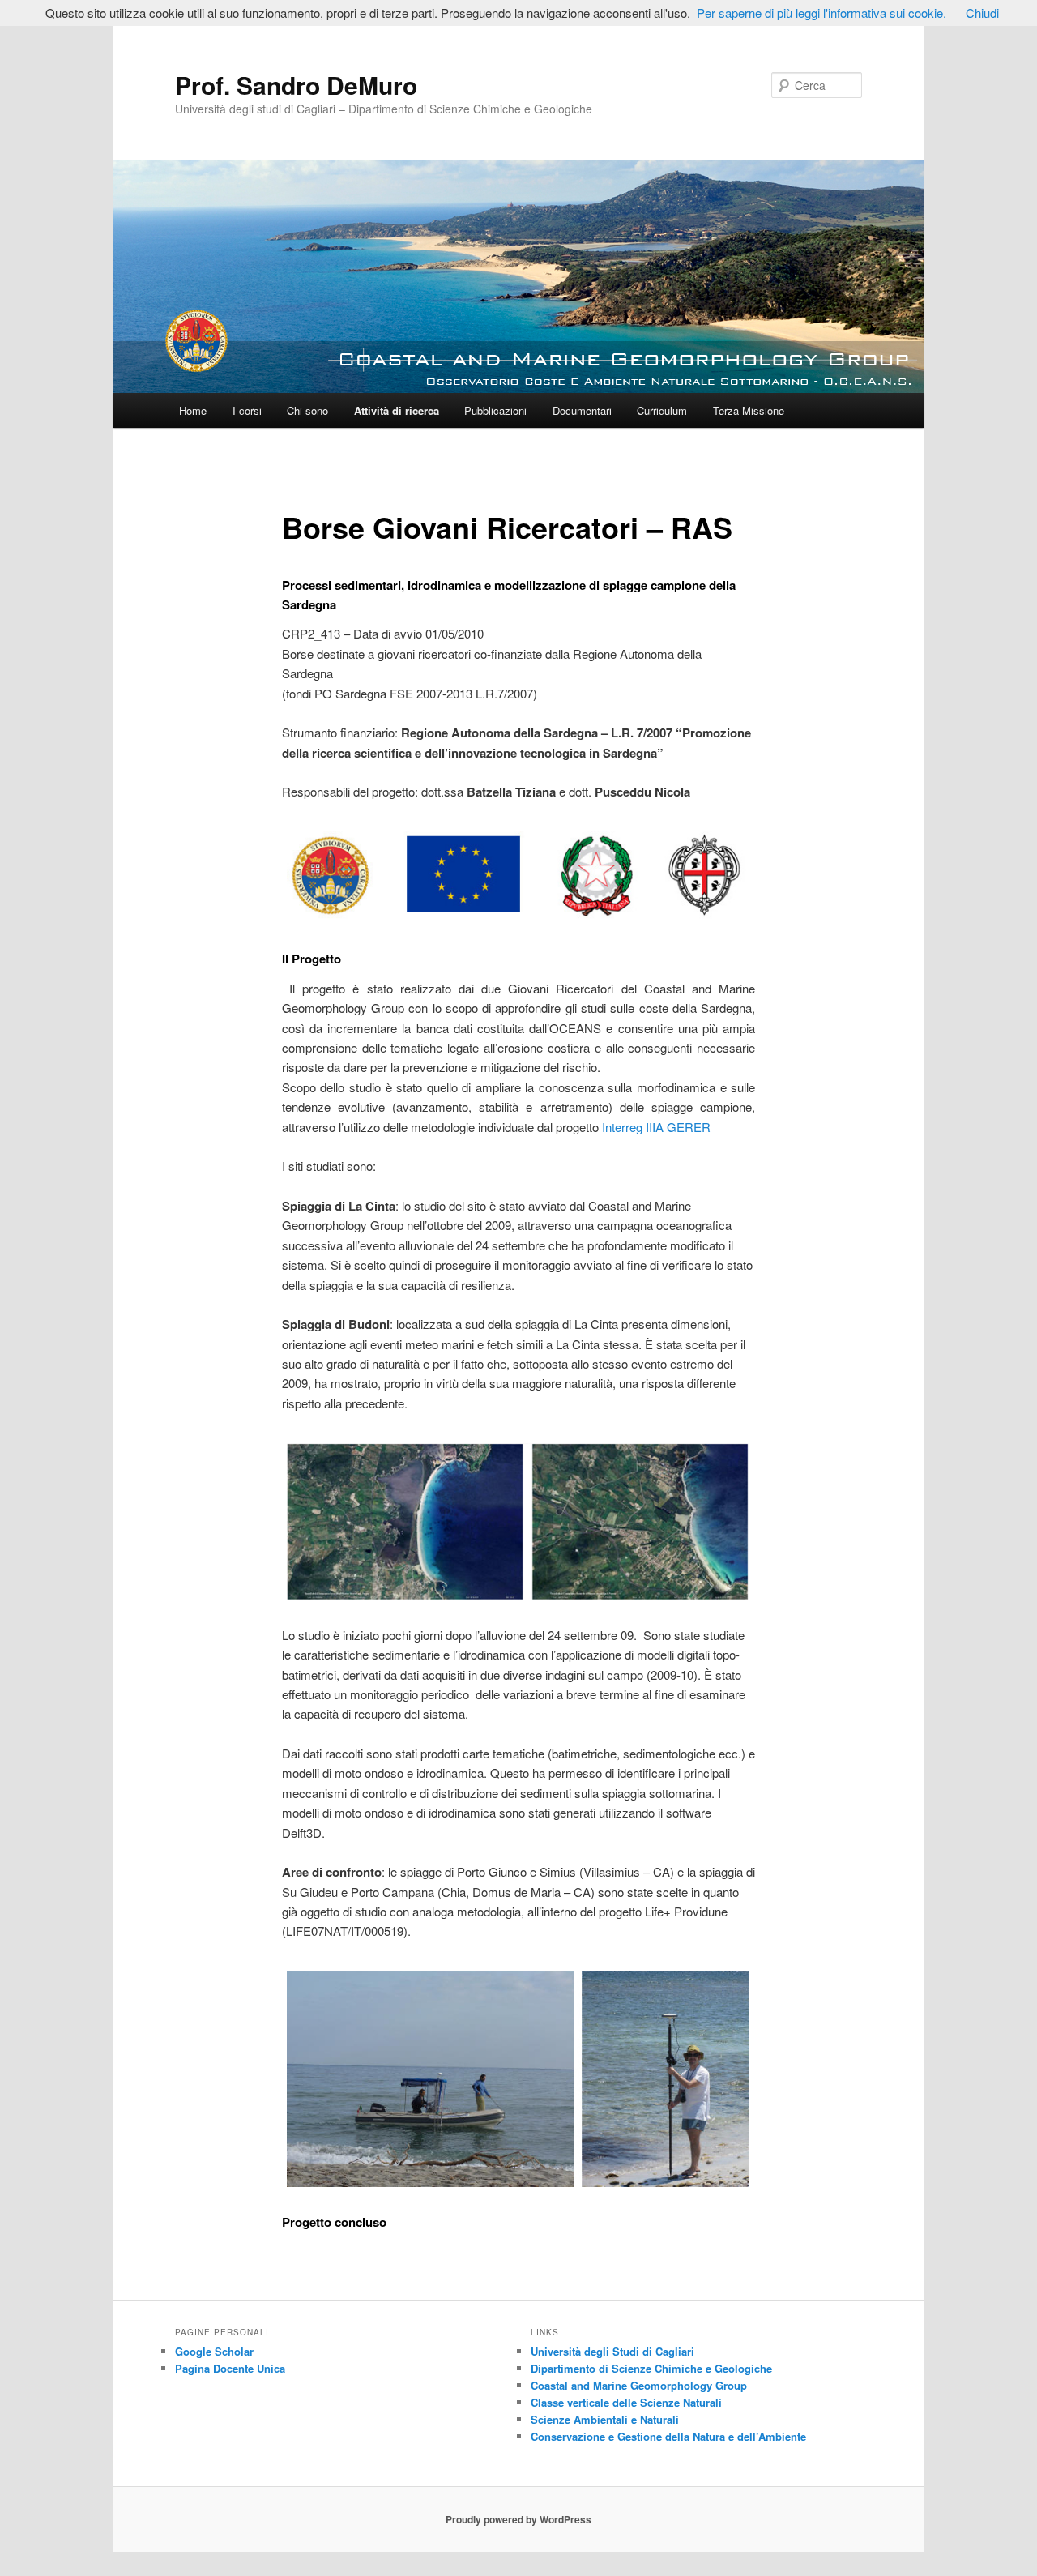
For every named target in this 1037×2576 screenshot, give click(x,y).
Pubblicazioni (495, 410)
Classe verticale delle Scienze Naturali (626, 2402)
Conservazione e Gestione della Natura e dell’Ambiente (668, 2436)
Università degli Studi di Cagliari (612, 2351)
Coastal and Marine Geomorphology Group (639, 2385)
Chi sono (307, 410)
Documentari (582, 410)
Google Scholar (214, 2351)
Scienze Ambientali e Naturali (605, 2419)
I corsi (247, 410)
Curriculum (662, 410)
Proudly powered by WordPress (518, 2519)
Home (193, 410)
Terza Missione (749, 410)
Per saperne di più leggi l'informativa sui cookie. (821, 13)
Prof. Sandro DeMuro (296, 85)
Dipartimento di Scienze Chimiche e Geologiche (651, 2368)
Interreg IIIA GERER (656, 1127)
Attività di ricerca (397, 410)
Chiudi (982, 13)
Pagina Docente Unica (230, 2368)
